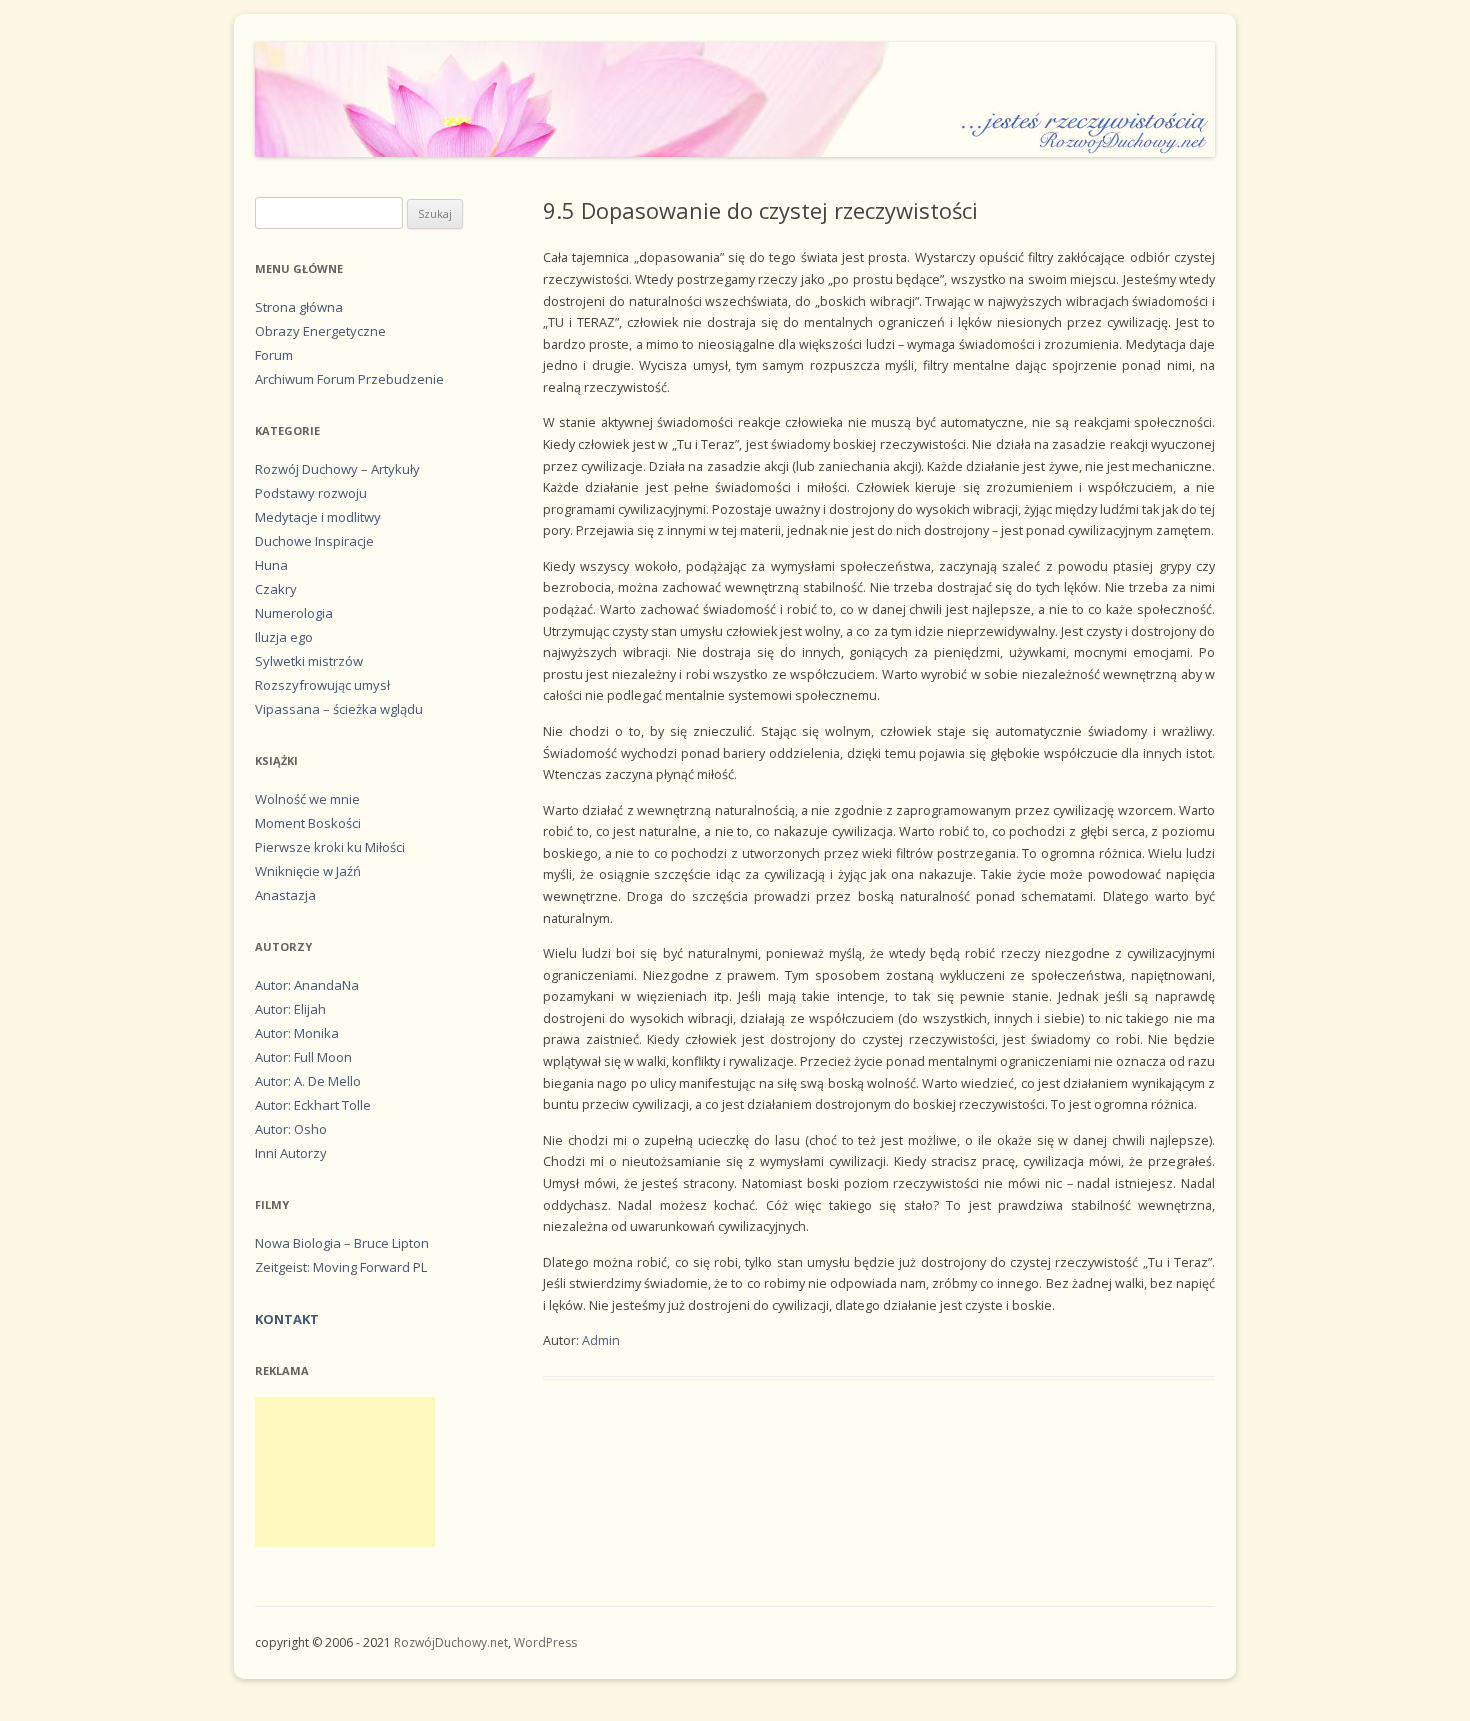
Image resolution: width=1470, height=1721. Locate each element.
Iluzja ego (284, 637)
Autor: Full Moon (303, 1057)
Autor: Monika (297, 1033)
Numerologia (294, 613)
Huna (271, 565)
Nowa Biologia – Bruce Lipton (342, 1243)
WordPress (545, 1642)
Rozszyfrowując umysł (322, 685)
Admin (601, 1340)
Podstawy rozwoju (311, 493)
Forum (274, 355)
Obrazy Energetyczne (320, 331)
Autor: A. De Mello (308, 1081)
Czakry (276, 589)
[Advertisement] (345, 1472)
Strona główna (299, 307)
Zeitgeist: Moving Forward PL (341, 1267)
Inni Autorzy (291, 1153)
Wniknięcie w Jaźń (308, 871)
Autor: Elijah (290, 1009)
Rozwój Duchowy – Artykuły (337, 469)
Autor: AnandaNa (307, 985)
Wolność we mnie (307, 799)
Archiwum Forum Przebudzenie (349, 379)
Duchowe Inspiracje (314, 541)
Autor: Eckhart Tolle (313, 1105)
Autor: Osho (291, 1129)
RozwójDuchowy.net (451, 1642)
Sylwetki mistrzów (309, 661)
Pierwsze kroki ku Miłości (330, 847)
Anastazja (285, 895)
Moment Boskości (308, 823)
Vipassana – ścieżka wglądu (339, 709)
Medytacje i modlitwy (318, 517)
